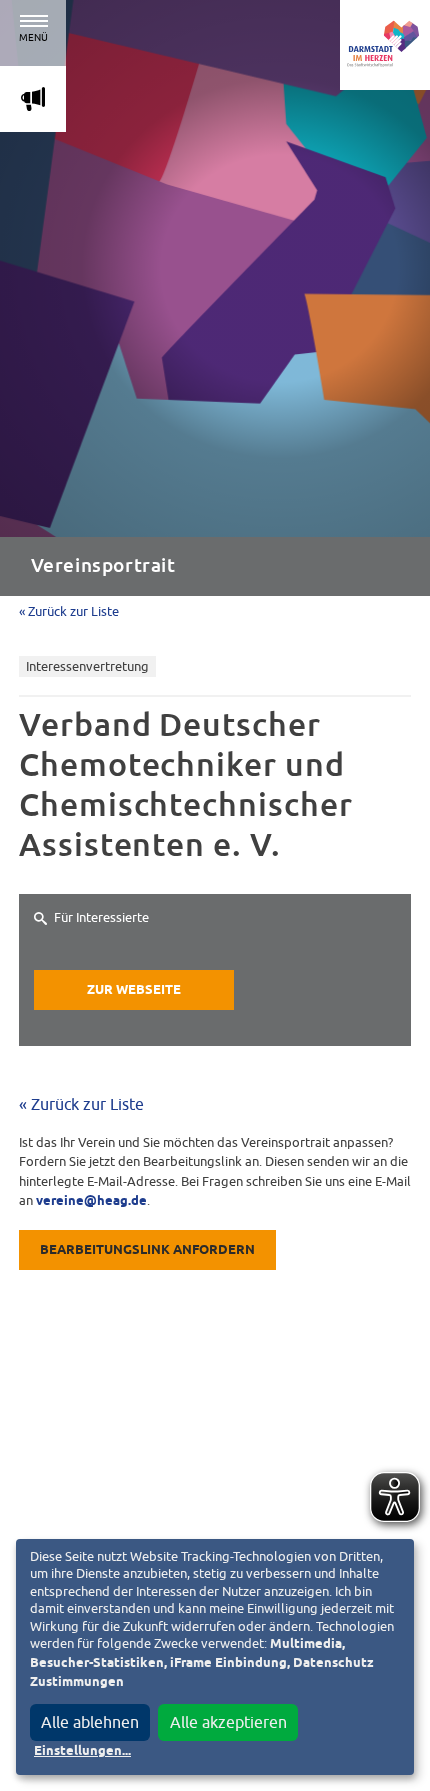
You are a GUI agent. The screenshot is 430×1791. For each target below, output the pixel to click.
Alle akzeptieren (228, 1722)
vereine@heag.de (91, 1201)
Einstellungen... (82, 1751)
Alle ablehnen (90, 1722)
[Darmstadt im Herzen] (385, 45)
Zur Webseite (134, 990)
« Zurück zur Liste (69, 611)
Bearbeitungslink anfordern (147, 1250)
